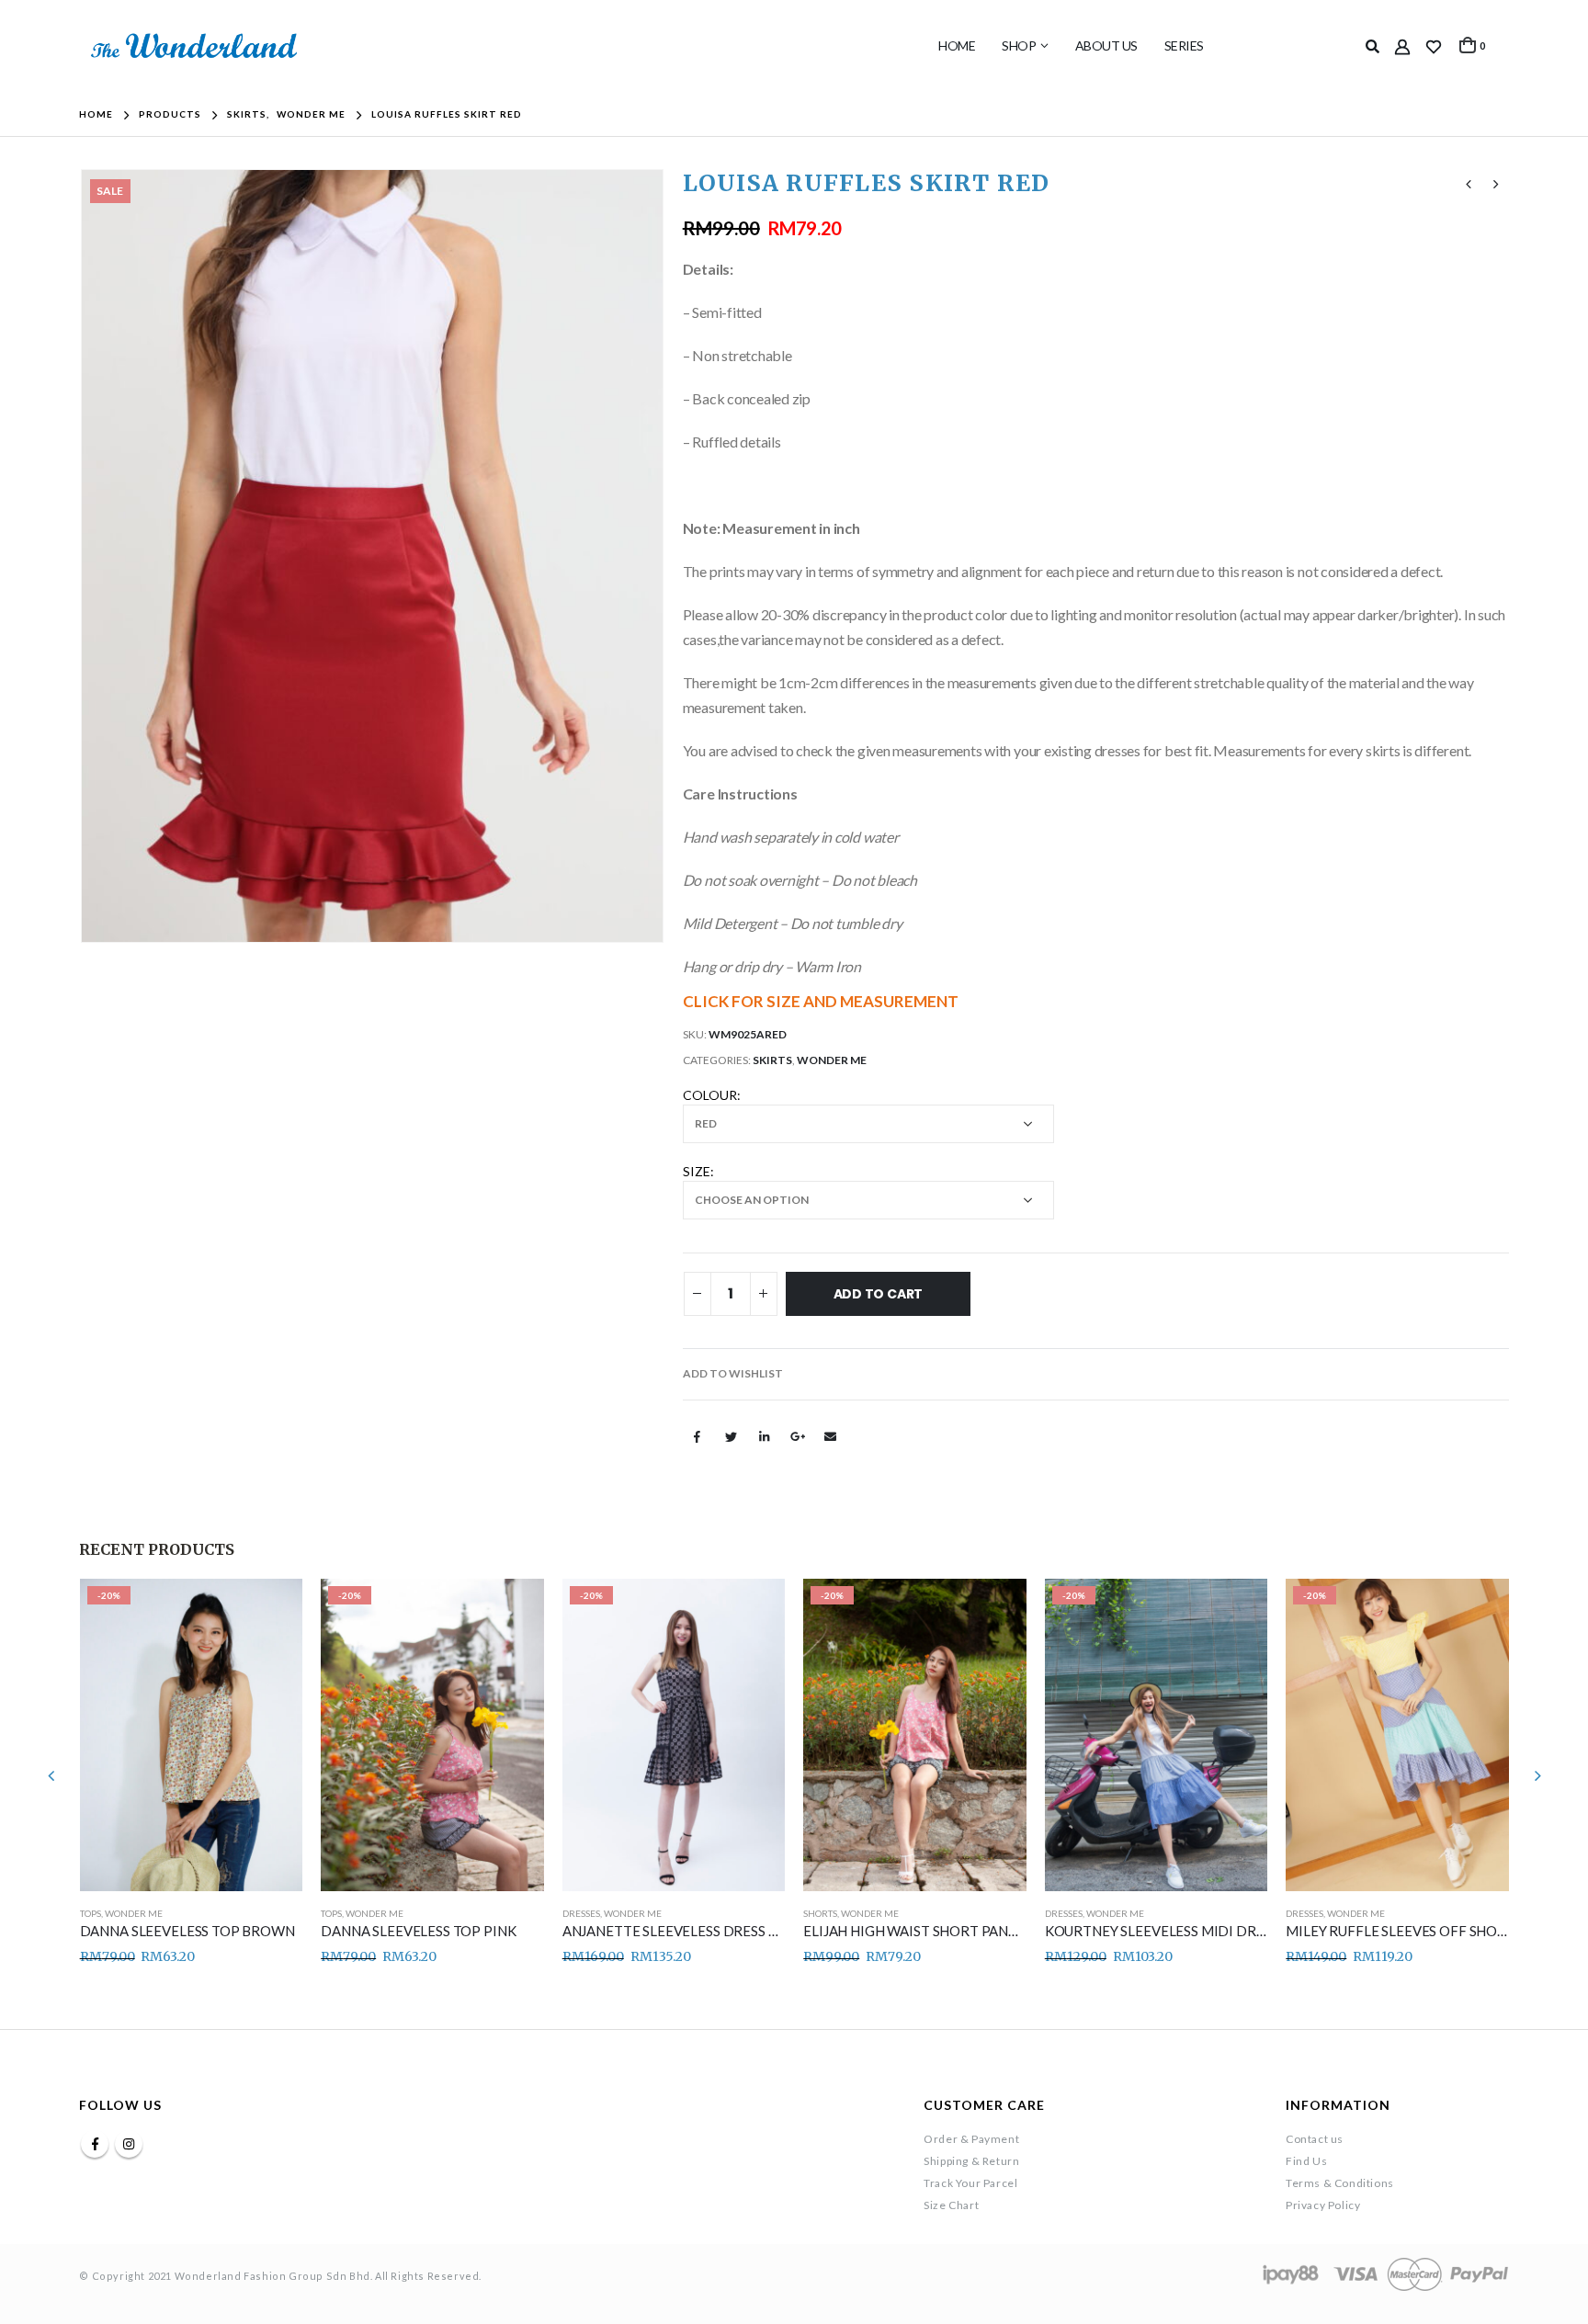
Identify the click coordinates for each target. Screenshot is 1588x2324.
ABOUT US (1106, 45)
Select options (272, 1609)
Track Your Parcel (970, 2183)
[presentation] (84, 556)
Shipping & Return (971, 2161)
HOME (957, 45)
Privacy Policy (1323, 2205)
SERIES (1184, 45)
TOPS (91, 1913)
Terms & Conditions (1340, 2183)
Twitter (731, 1436)
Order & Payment (971, 2139)
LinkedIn (764, 1436)
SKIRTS (772, 1060)
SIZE (697, 1171)
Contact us (1315, 2139)
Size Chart (951, 2205)
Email (831, 1436)
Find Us (1306, 2161)
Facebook (698, 1436)
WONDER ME (832, 1060)
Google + (798, 1436)
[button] (733, 1374)
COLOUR (710, 1095)
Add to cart (879, 1294)
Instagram (129, 2144)
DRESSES (581, 1913)
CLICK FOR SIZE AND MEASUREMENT (821, 1001)
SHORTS (820, 1913)
